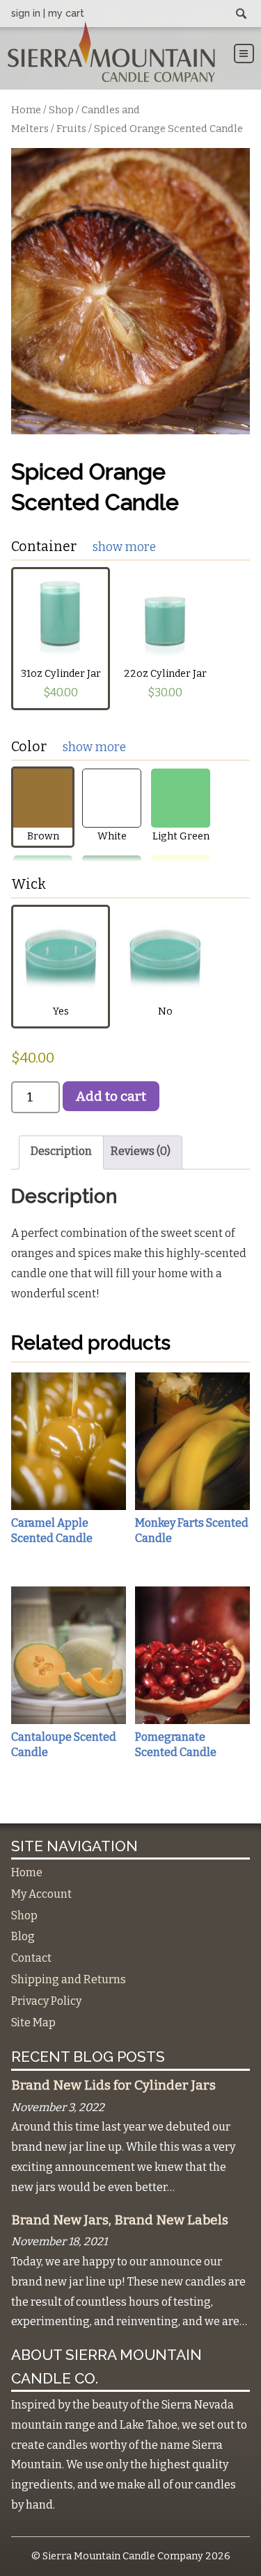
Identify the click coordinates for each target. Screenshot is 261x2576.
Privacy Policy (46, 2001)
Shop (61, 110)
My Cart (66, 13)
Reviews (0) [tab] (141, 1151)
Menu (244, 54)
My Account (41, 1894)
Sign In (26, 13)
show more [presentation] (124, 547)
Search (242, 15)
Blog (23, 1936)
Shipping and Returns (69, 1979)
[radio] (61, 639)
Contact (31, 1958)
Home (26, 110)
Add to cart (111, 1096)
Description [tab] (61, 1151)
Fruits (71, 129)
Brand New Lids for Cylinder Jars (113, 2085)
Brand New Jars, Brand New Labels (120, 2220)
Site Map (33, 2023)
